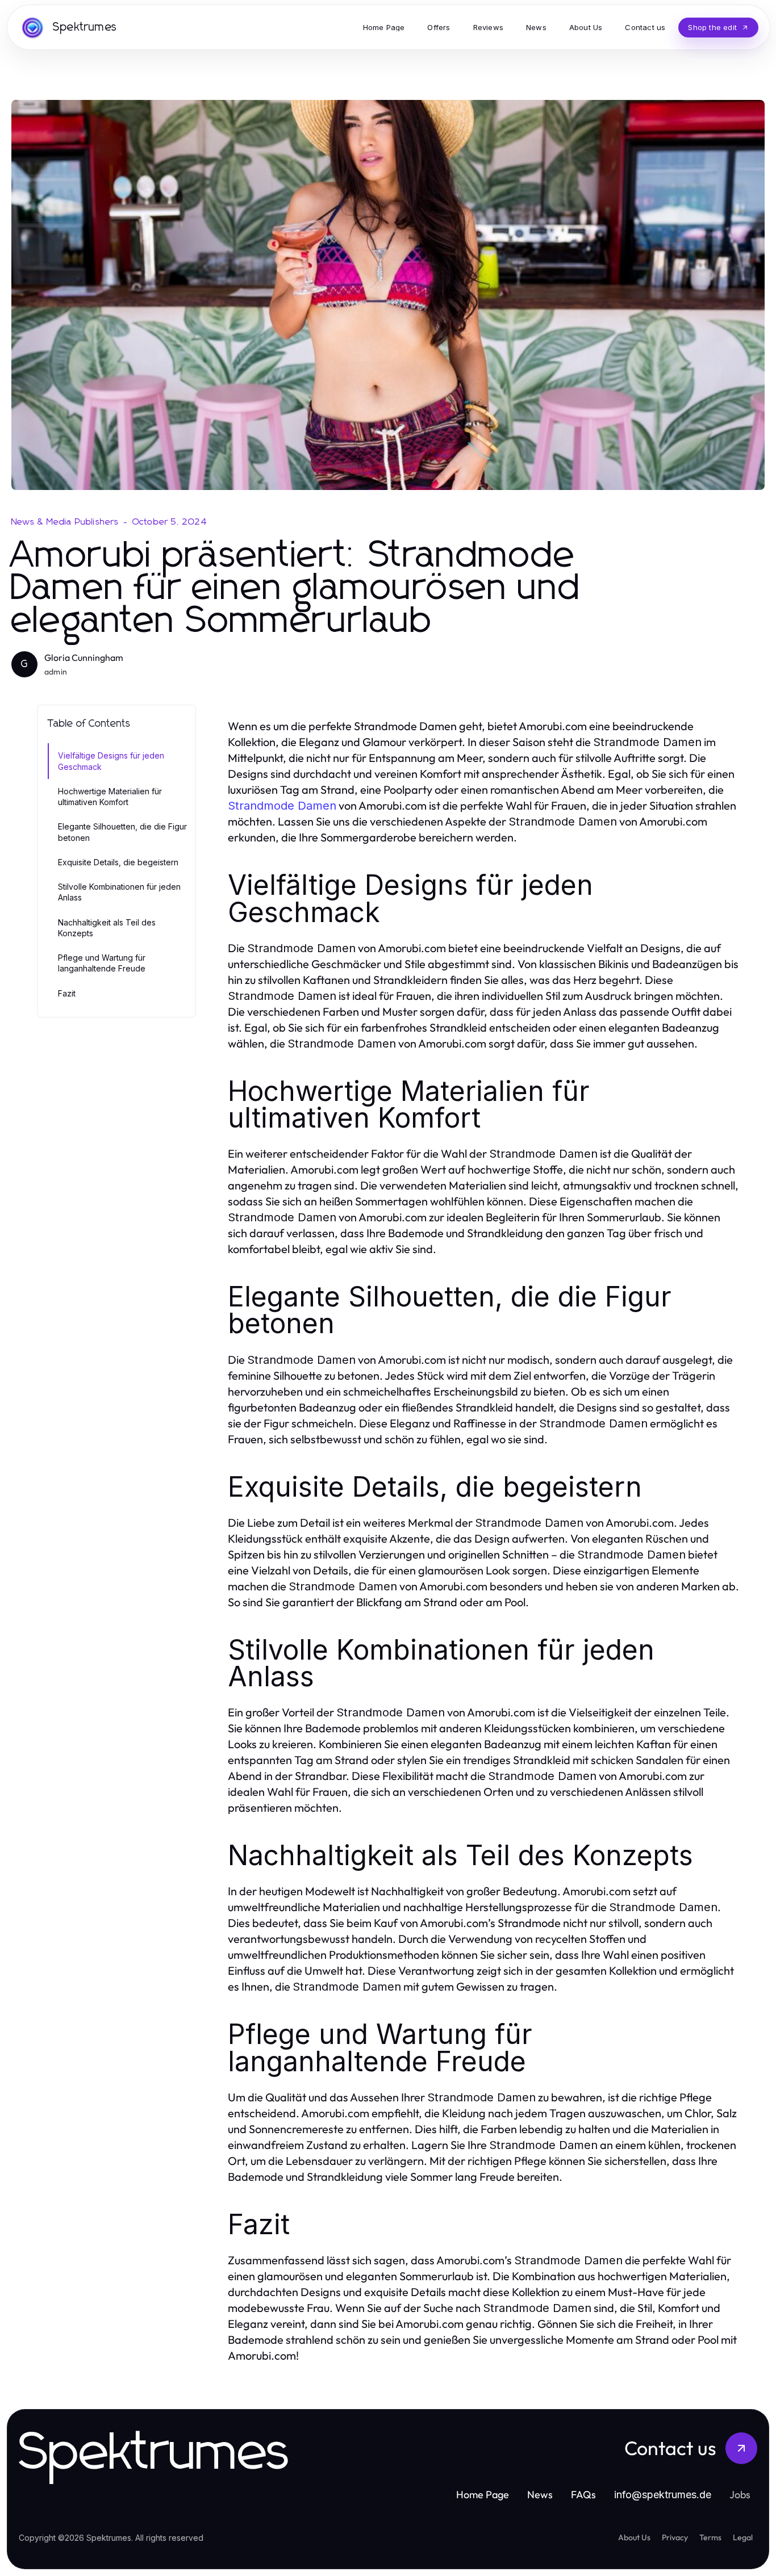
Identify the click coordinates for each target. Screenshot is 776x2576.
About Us (634, 2537)
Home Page (483, 2495)
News (540, 2495)
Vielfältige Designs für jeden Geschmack (111, 761)
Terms (710, 2537)
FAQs (583, 2495)
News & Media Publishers (65, 522)
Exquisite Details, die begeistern (118, 862)
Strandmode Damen (282, 806)
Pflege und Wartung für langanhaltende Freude (102, 963)
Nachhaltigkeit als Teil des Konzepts (107, 928)
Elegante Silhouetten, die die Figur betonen (122, 832)
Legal (743, 2537)
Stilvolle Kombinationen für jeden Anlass (119, 892)
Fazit (67, 993)
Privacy (675, 2537)
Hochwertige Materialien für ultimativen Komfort (110, 797)
